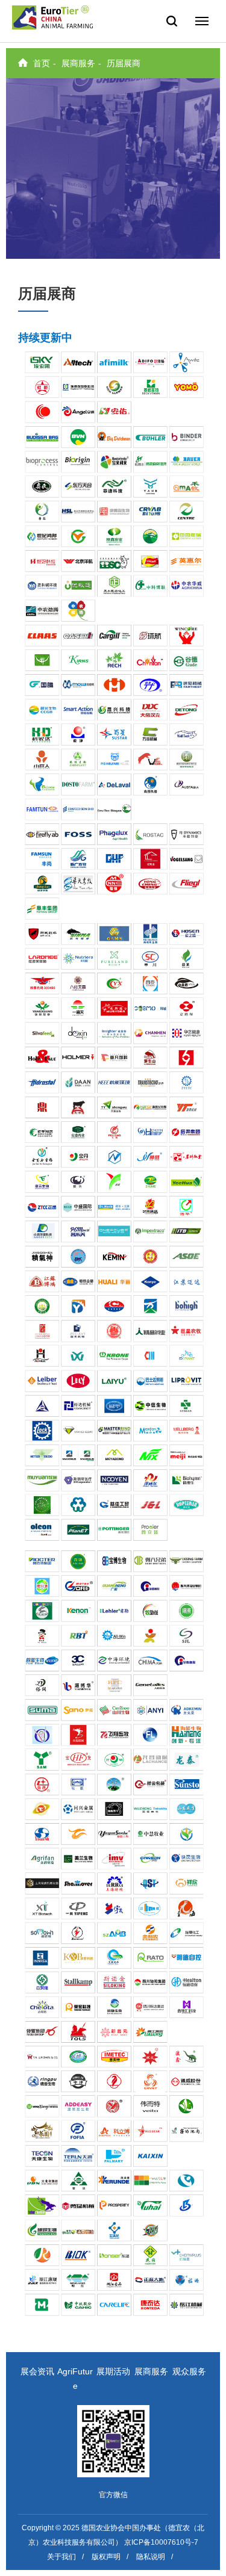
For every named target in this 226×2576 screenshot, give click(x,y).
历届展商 (124, 63)
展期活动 (113, 2371)
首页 (42, 63)
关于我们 (61, 2557)
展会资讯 (37, 2371)
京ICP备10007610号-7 (161, 2542)
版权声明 (106, 2557)
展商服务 (78, 63)
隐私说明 (151, 2557)
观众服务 (189, 2371)
